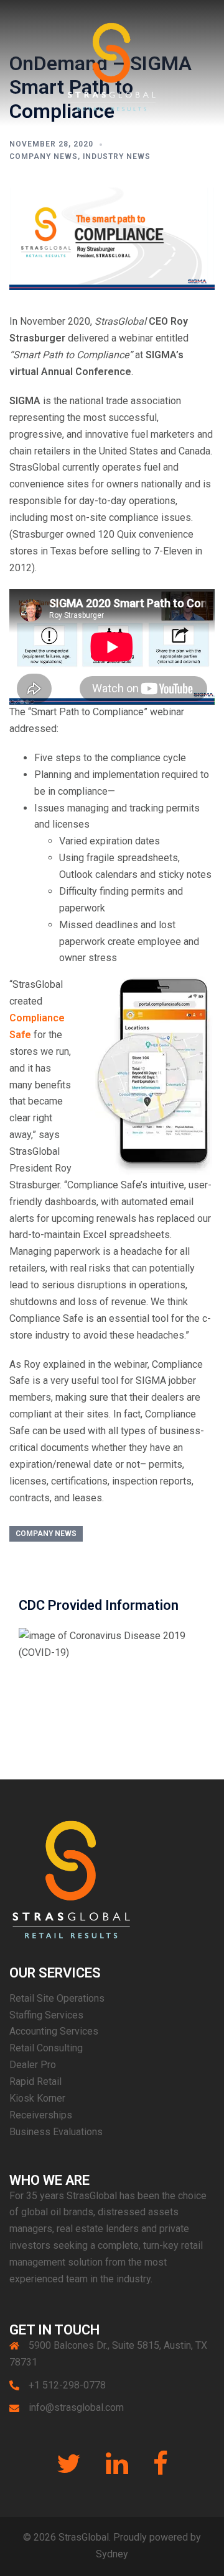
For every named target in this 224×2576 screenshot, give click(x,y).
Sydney (112, 2554)
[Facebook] (161, 2470)
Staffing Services (46, 2015)
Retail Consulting (46, 2048)
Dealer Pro (33, 2065)
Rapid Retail (35, 2081)
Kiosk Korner (37, 2098)
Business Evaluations (56, 2132)
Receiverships (41, 2115)
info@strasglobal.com (76, 2407)
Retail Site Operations (57, 1998)
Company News (44, 156)
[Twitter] (69, 2470)
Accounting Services (54, 2031)
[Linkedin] (117, 2470)
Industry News (117, 156)
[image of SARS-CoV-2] (112, 1644)
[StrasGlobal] (112, 62)
